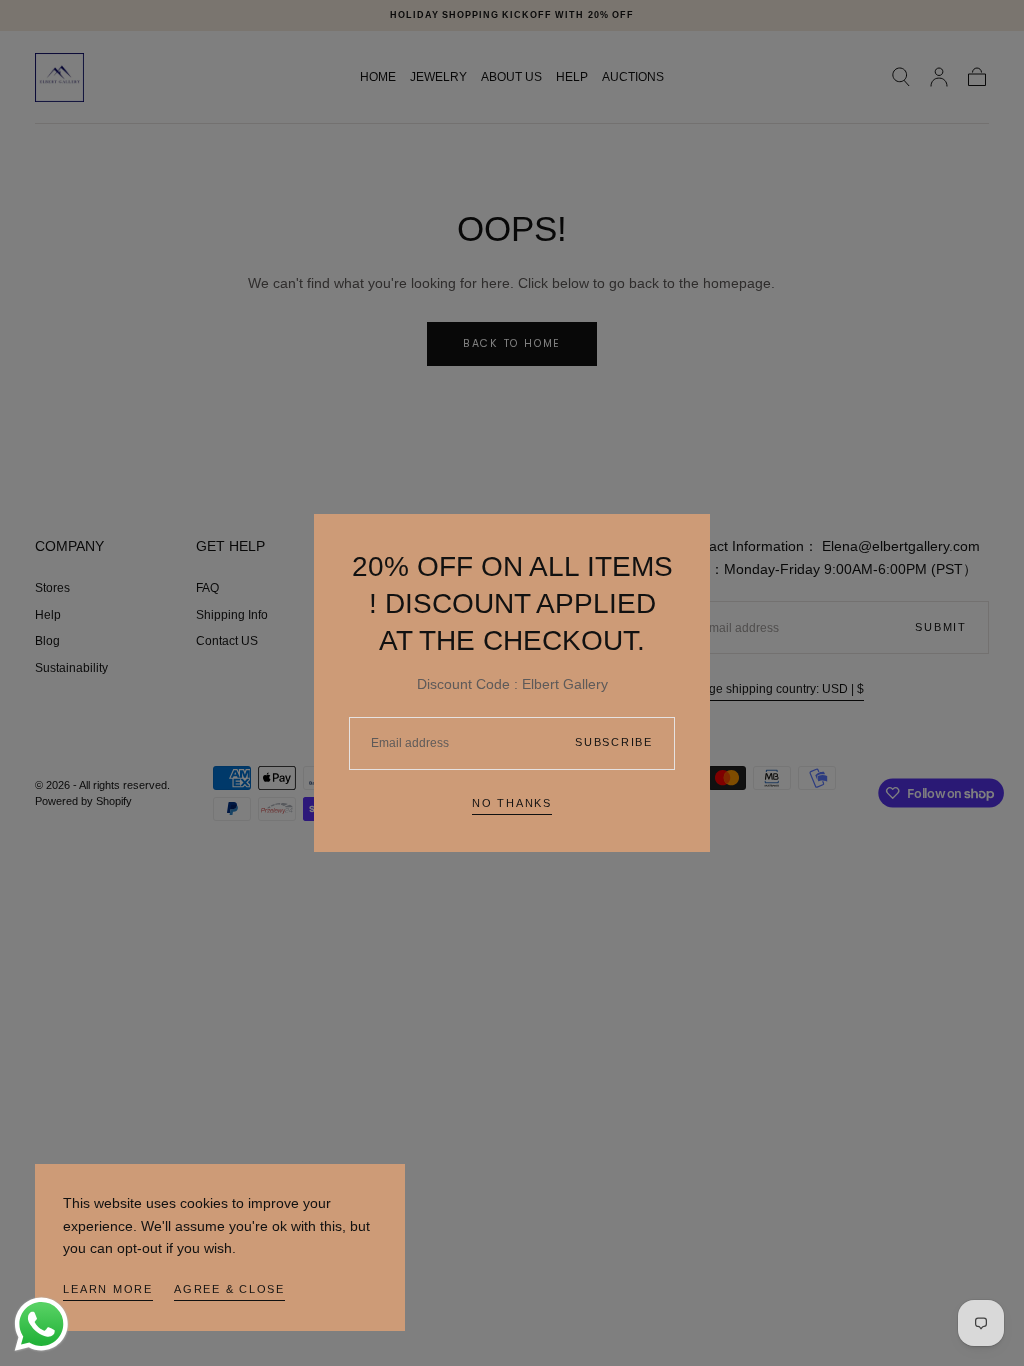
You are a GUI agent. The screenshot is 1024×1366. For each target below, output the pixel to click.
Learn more (108, 1289)
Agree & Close (229, 1289)
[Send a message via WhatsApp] (41, 1324)
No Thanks (512, 803)
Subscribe (614, 742)
